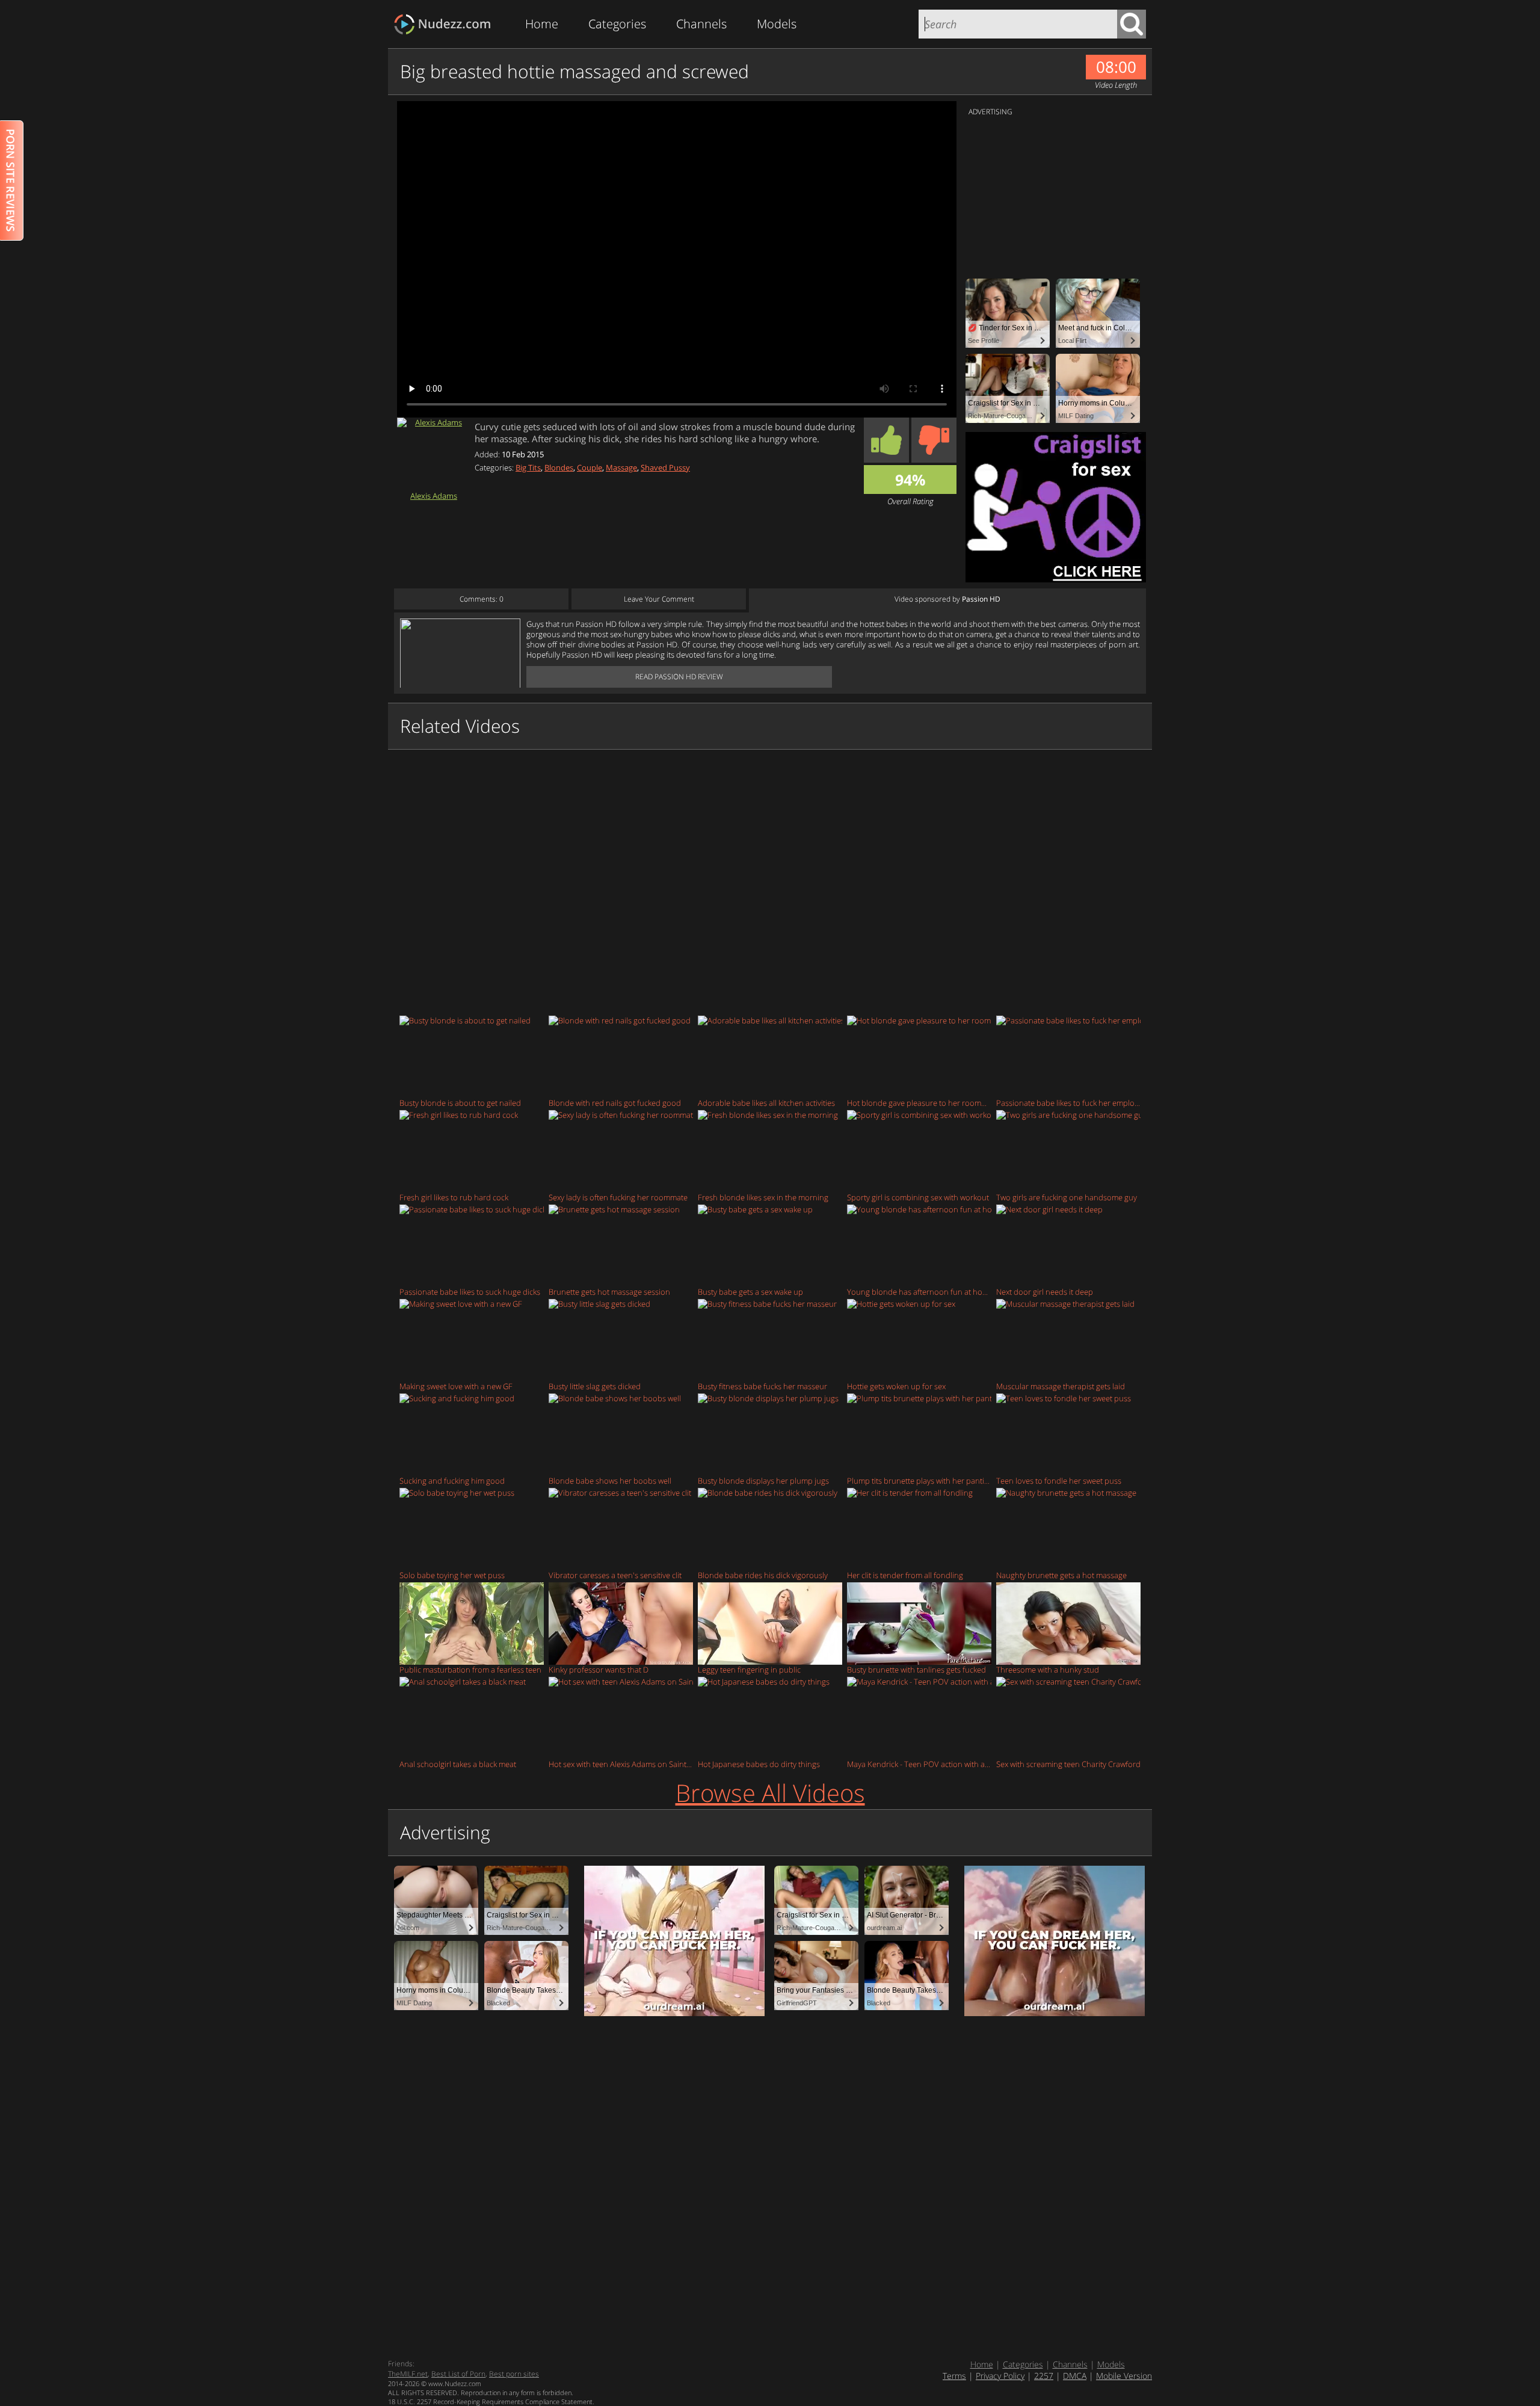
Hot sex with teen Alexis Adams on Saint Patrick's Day (621, 1764)
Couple (590, 467)
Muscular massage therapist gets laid (1061, 1386)
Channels (701, 24)
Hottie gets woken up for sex (896, 1386)
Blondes (559, 467)
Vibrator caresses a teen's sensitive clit (615, 1575)
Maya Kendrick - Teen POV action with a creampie (919, 1764)
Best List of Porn (458, 2374)
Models (777, 24)
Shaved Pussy (665, 467)
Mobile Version (1124, 2376)
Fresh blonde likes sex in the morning (763, 1197)
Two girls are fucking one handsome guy (1067, 1197)
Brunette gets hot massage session (609, 1291)
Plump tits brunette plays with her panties (919, 1480)
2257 (1044, 2376)
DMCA (1075, 2376)
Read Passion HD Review (679, 677)
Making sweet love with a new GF (456, 1386)
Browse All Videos (770, 1793)
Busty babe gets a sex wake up (750, 1291)
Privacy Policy (1000, 2376)
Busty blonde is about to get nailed (460, 1103)
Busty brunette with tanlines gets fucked (916, 1669)
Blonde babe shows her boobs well (610, 1480)
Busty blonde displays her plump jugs (763, 1480)
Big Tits (528, 467)
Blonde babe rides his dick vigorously (763, 1575)
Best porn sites (514, 2374)
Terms (954, 2376)
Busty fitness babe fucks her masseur (762, 1386)
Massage (621, 467)
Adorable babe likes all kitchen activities (766, 1103)
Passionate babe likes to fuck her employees (1068, 1103)
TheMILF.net (408, 2374)
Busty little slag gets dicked (595, 1386)
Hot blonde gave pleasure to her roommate (919, 1103)
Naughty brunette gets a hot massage (1061, 1575)
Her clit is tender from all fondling (905, 1575)
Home (542, 24)
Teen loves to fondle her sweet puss (1059, 1480)
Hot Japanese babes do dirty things (759, 1764)
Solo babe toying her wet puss (452, 1575)
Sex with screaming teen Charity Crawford (1068, 1764)
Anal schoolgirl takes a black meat (458, 1764)
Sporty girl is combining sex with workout (918, 1197)
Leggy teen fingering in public (749, 1669)
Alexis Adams (434, 495)
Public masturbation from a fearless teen (470, 1669)
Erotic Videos (446, 24)
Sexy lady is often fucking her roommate (618, 1197)
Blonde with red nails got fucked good (615, 1103)
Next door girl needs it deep (1045, 1291)
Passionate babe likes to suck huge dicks (470, 1291)
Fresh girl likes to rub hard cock (454, 1197)
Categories (617, 24)
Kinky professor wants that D (599, 1669)
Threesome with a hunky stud (1048, 1669)
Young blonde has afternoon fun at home (919, 1291)
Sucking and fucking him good (452, 1480)
